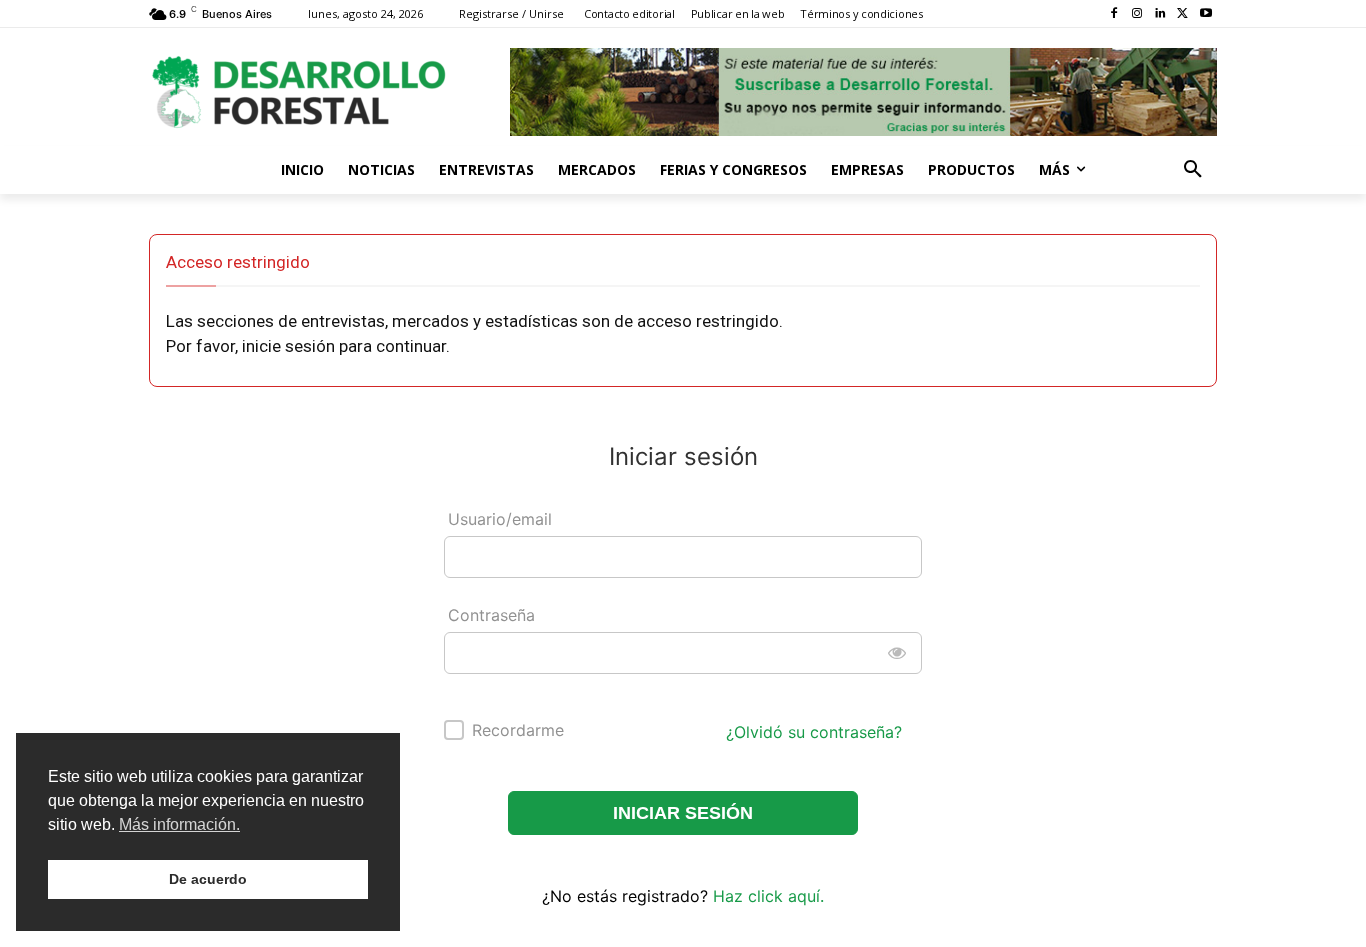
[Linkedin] (1160, 14)
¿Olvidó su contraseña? (814, 732)
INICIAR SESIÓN (683, 813)
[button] (1193, 170)
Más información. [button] (179, 824)
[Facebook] (1114, 14)
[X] (1182, 14)
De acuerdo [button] (208, 879)
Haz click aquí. (768, 896)
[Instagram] (1137, 14)
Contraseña (491, 615)
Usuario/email (500, 519)
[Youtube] (1205, 14)
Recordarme (518, 730)
